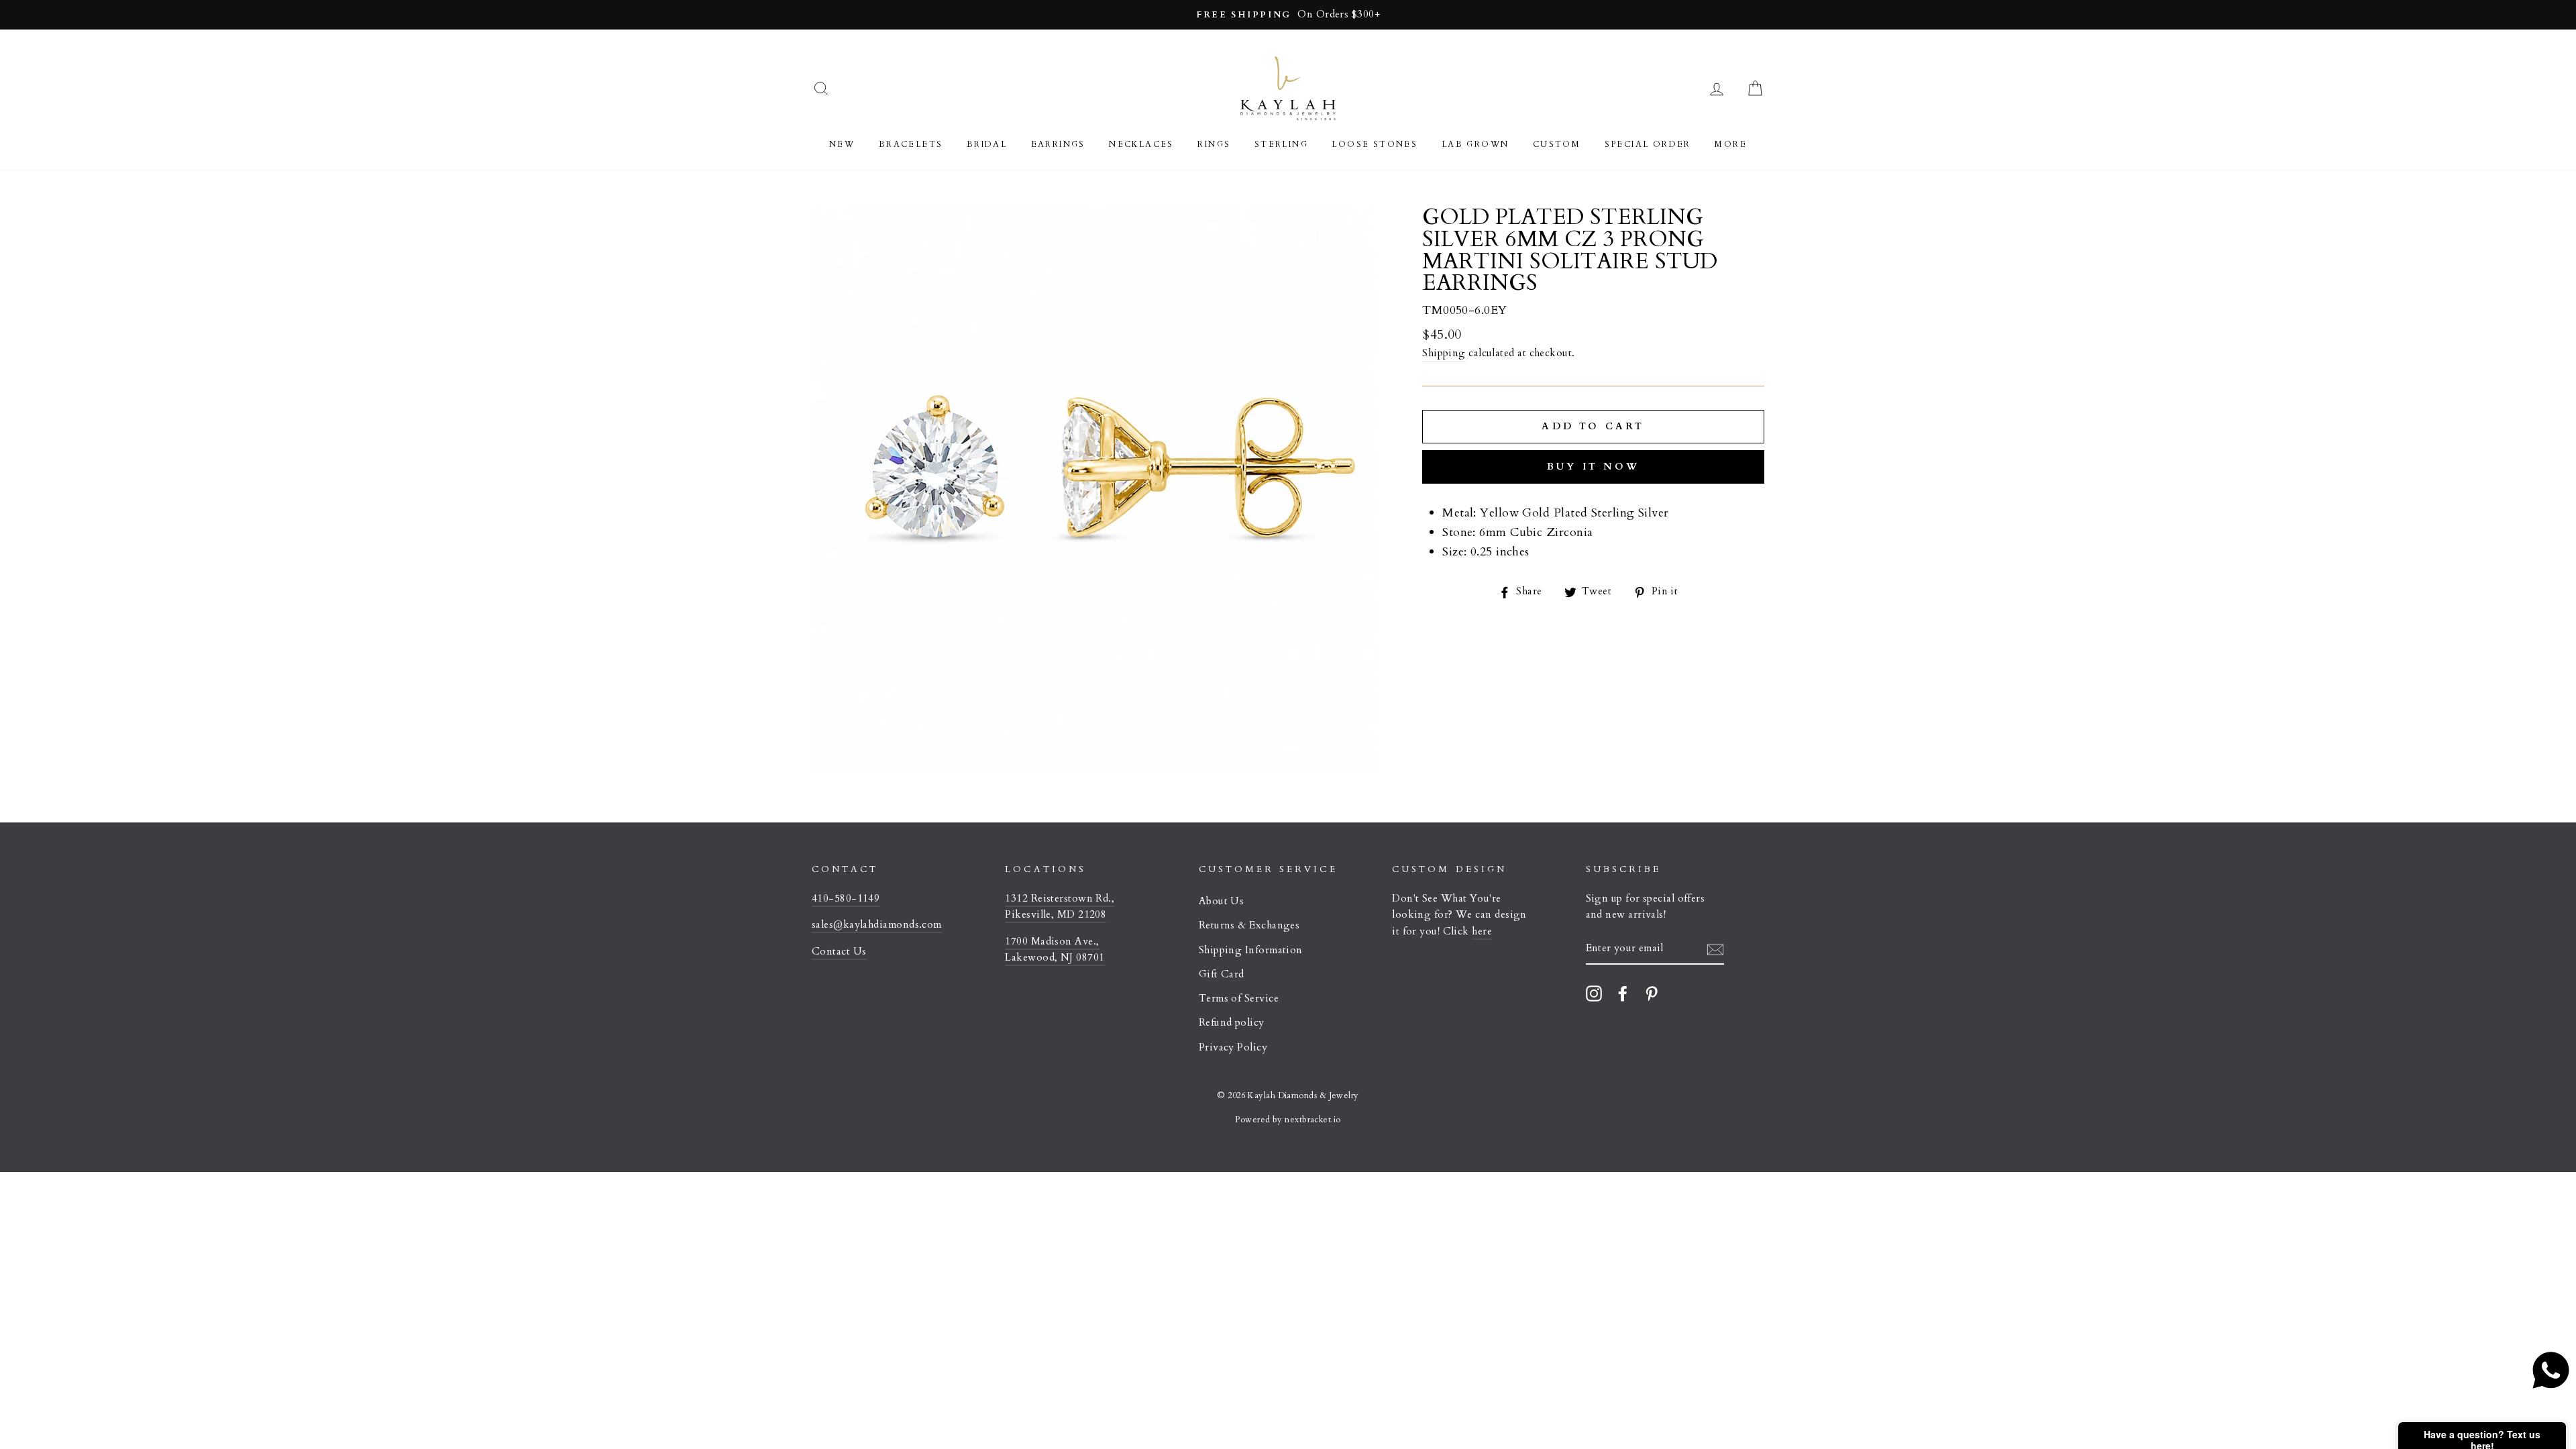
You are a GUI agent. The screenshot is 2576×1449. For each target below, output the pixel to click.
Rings (1214, 144)
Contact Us (839, 952)
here (1482, 931)
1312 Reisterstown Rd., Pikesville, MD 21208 (1060, 907)
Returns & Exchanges (1249, 925)
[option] (1288, 15)
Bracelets (911, 144)
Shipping (1444, 353)
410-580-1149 (846, 899)
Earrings (1058, 144)
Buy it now (1593, 467)
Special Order (1648, 144)
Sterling (1281, 144)
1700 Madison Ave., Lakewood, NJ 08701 (1055, 950)
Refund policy (1232, 1023)
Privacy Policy (1233, 1048)
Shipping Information (1251, 950)
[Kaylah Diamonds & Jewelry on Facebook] (1623, 993)
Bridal (987, 144)
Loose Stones (1375, 144)
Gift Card (1222, 974)
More (1731, 144)
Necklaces (1141, 144)
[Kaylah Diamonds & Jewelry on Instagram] (1594, 993)
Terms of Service (1239, 999)
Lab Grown (1475, 144)
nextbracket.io (1312, 1120)
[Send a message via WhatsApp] (2551, 1370)
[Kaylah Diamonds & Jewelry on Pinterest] (1652, 993)
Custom (1557, 144)
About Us (1222, 901)
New (842, 144)
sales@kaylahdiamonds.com (877, 925)
